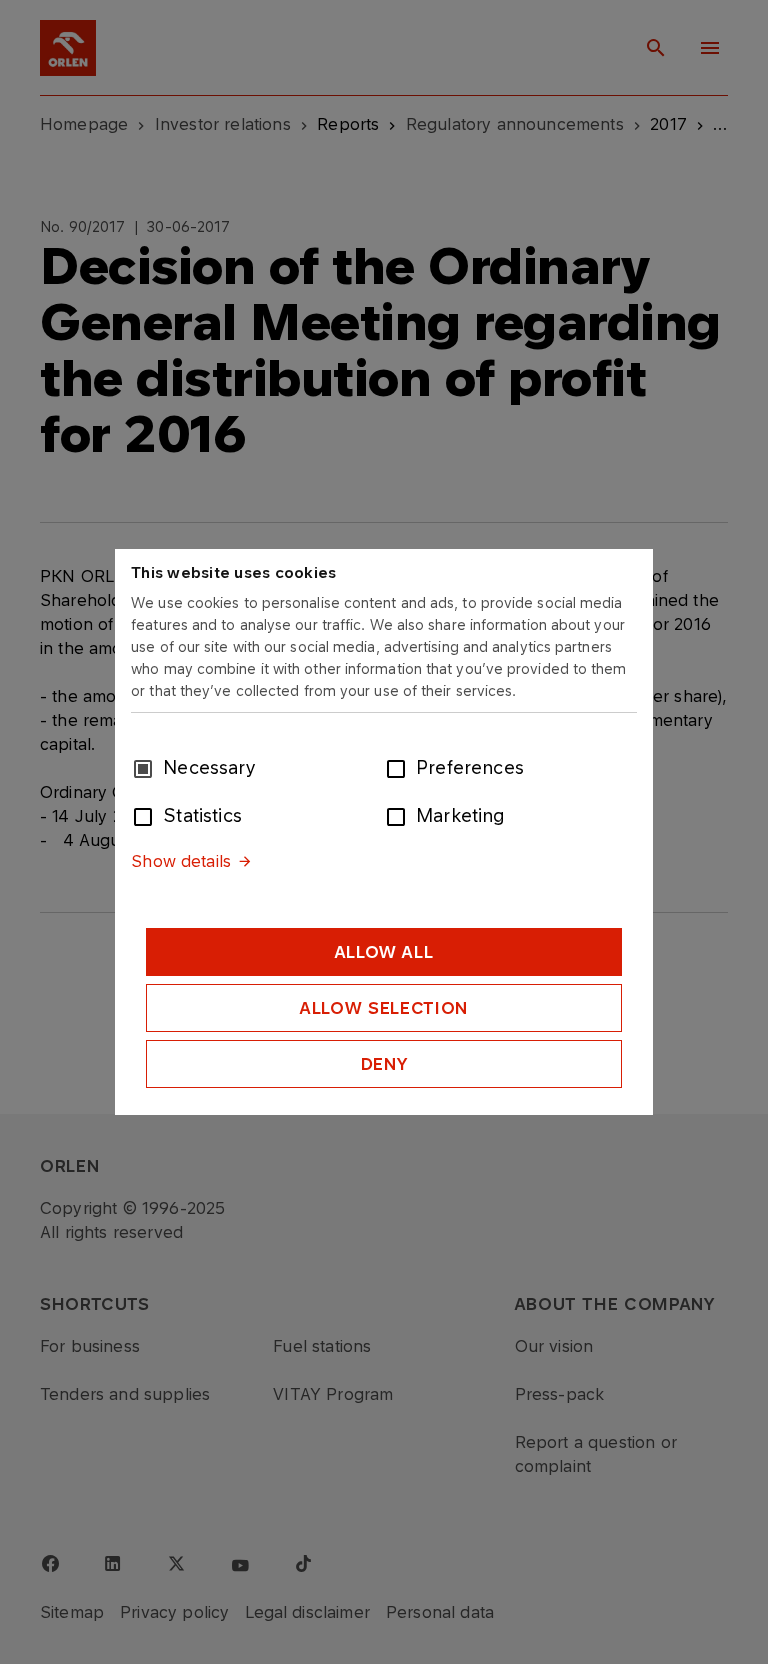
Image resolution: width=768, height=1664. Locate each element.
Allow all (384, 952)
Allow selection (384, 1008)
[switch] (400, 767)
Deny (384, 1064)
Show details (181, 861)
